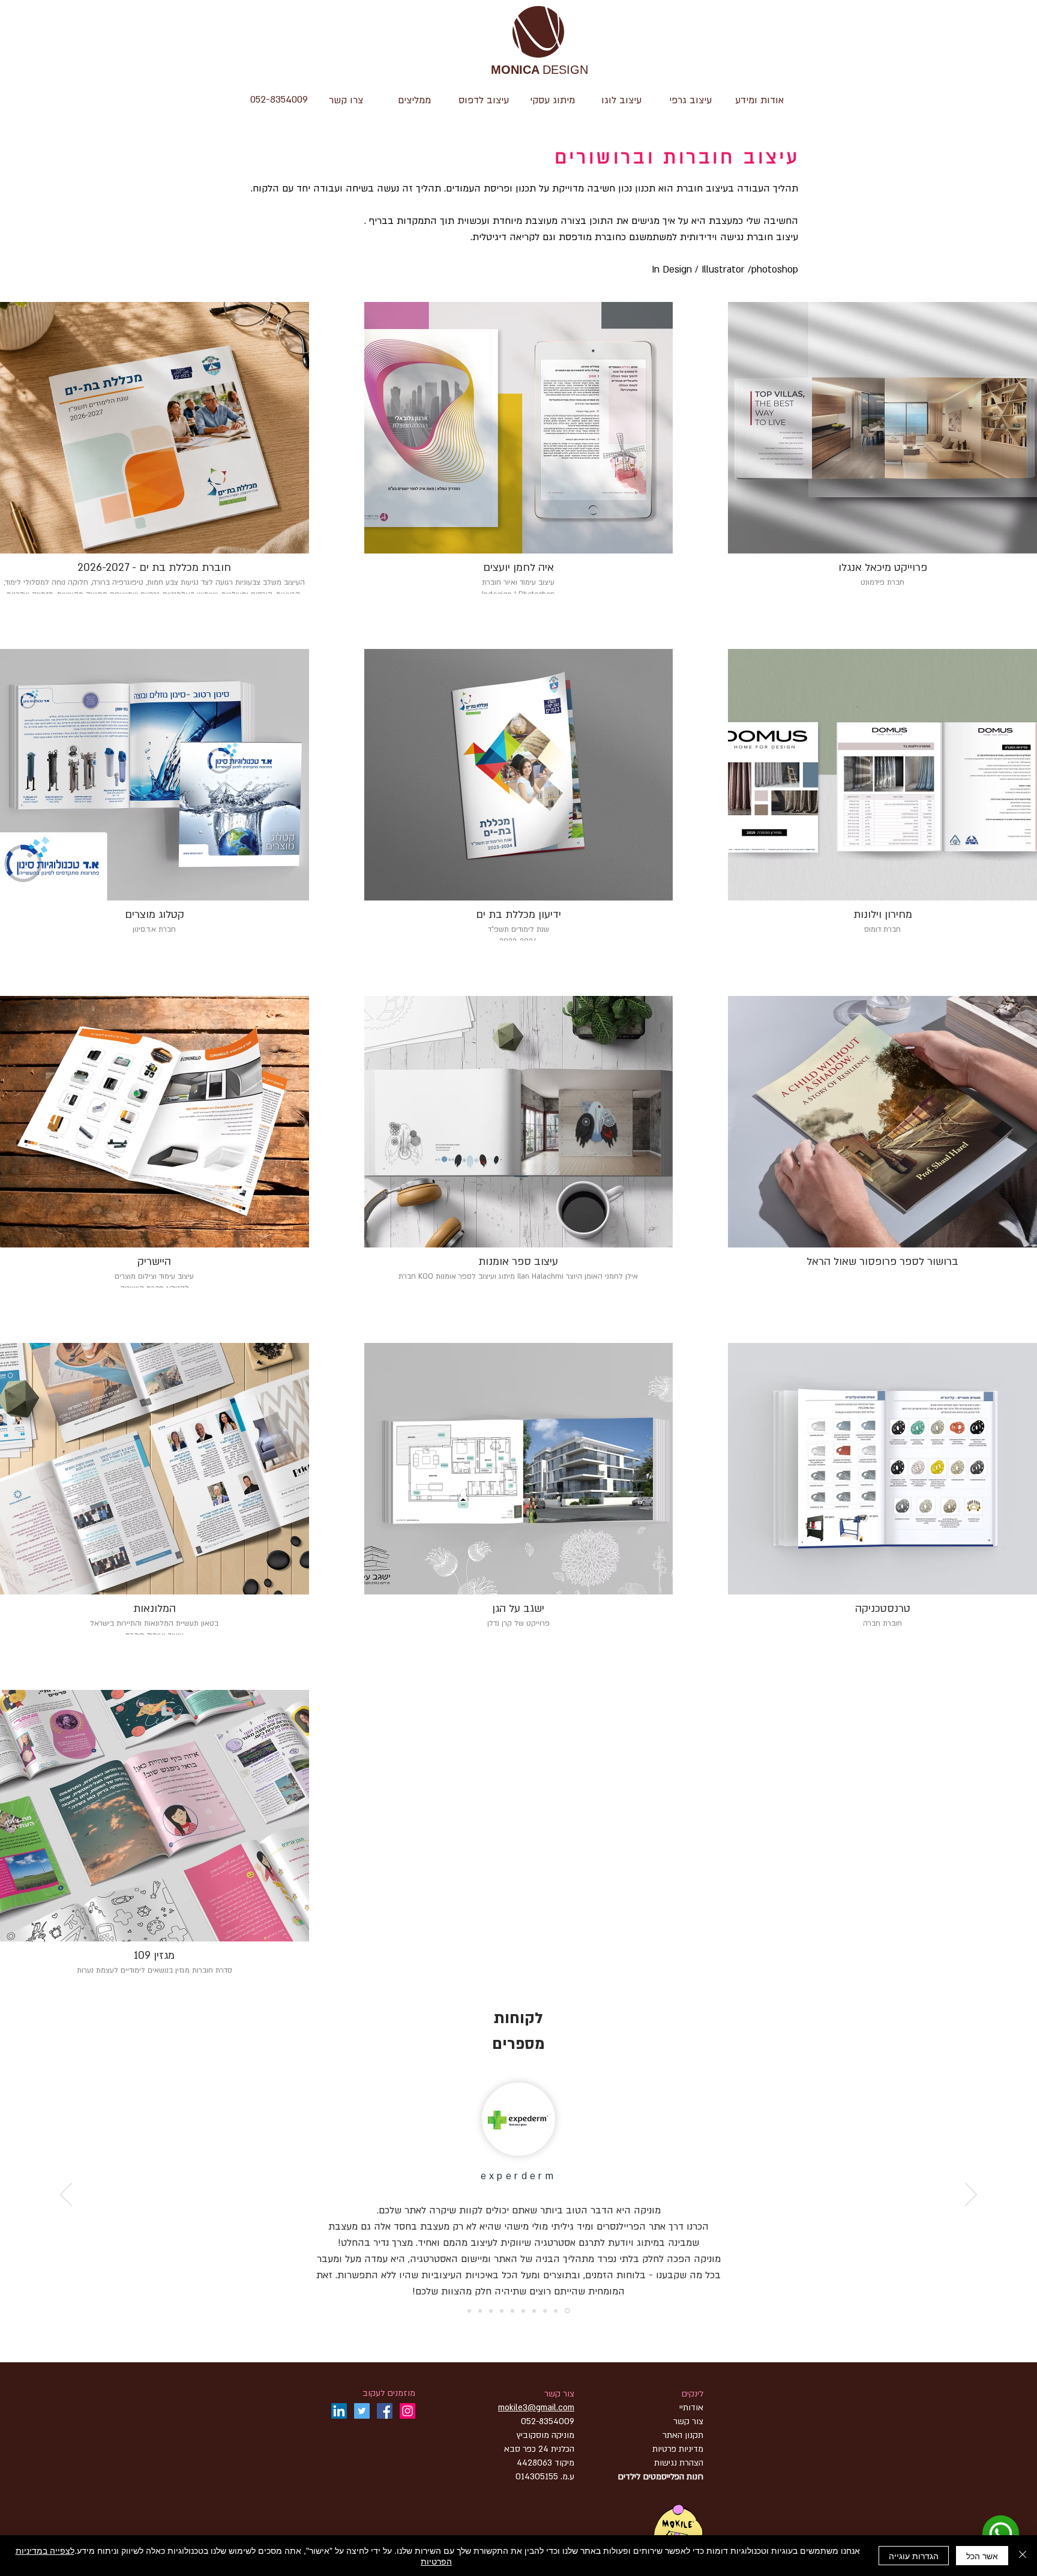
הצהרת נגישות (678, 2463)
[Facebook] (385, 2411)
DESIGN (540, 71)
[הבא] (66, 2195)
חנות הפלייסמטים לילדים (660, 2477)
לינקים (692, 2394)
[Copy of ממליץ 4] (469, 2311)
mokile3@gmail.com (536, 2408)
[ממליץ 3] (523, 2311)
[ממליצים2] (545, 2311)
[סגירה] (1023, 2556)
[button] (621, 100)
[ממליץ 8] (557, 2311)
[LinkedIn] (339, 2411)
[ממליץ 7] (480, 2311)
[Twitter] (362, 2411)
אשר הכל (982, 2556)
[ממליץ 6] (491, 2311)
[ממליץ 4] (568, 2311)
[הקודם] (971, 2195)
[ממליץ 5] (502, 2311)
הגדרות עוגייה (914, 2556)
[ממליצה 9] (512, 2311)
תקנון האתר (683, 2435)
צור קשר (559, 2394)
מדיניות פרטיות (678, 2449)
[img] (155, 1836)
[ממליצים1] (534, 2311)
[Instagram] (407, 2411)
